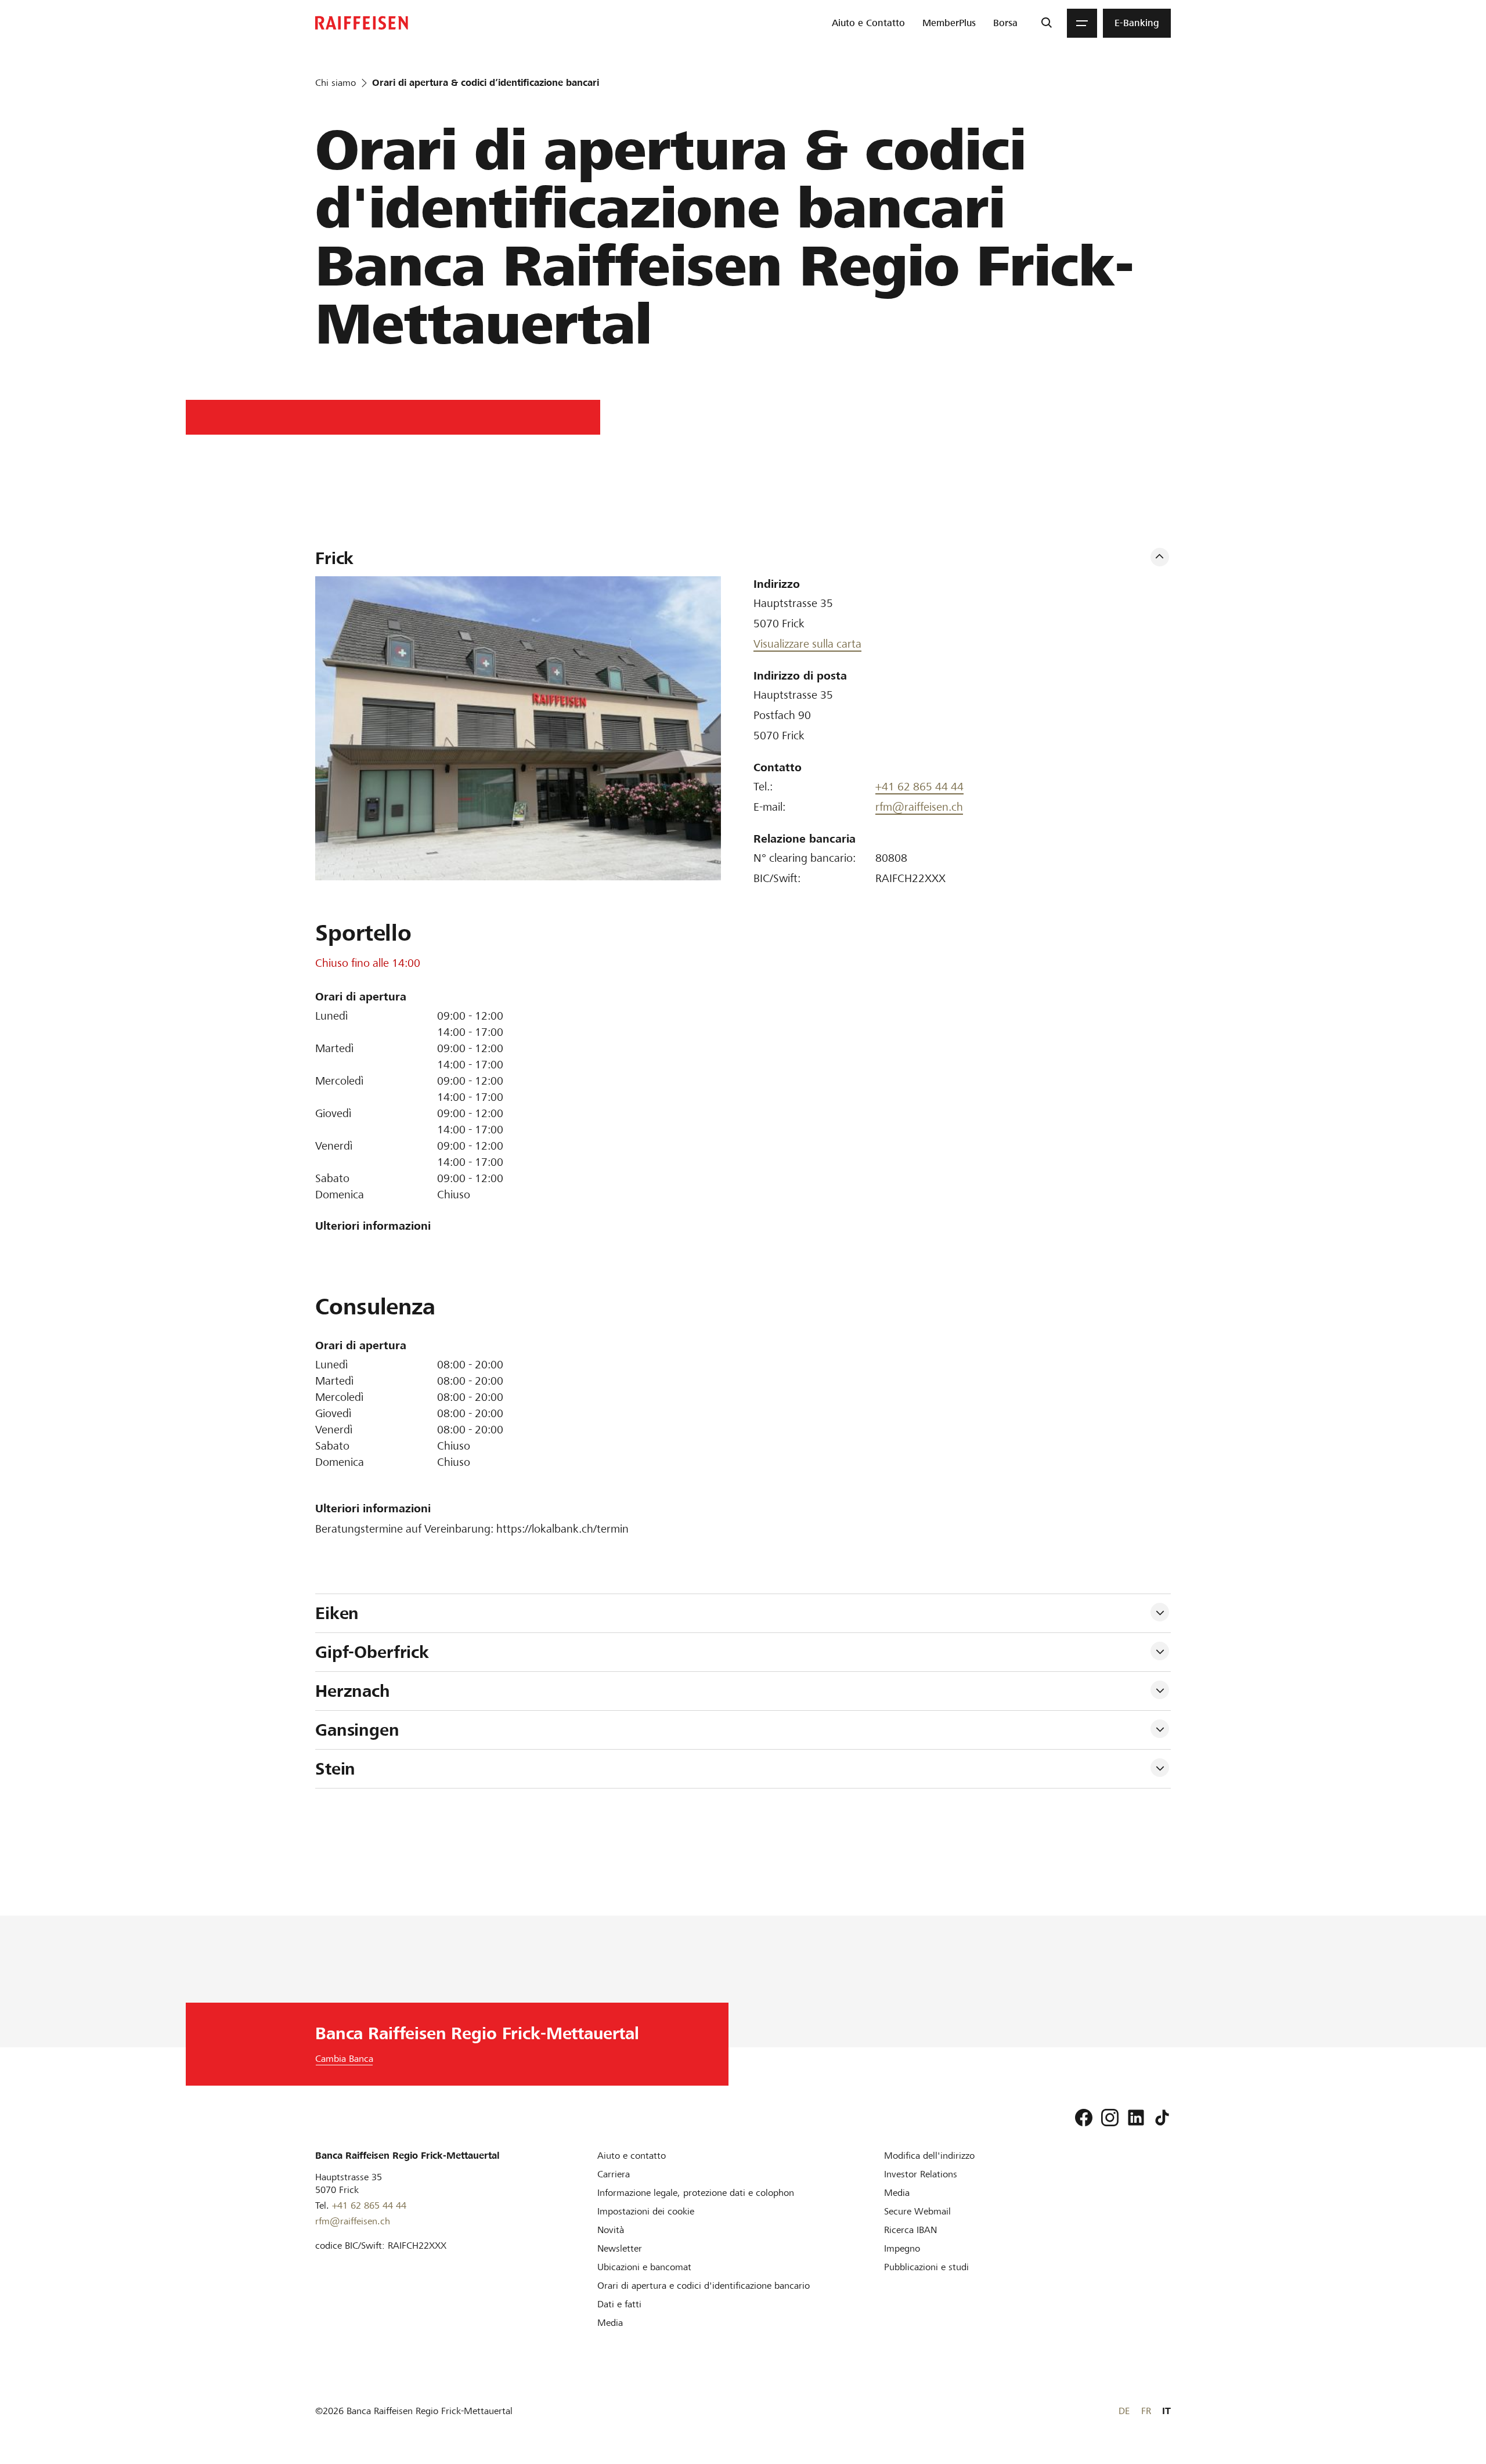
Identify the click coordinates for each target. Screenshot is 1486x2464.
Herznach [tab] (353, 1691)
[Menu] (1082, 23)
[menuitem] (868, 23)
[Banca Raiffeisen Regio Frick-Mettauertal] (362, 23)
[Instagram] (1110, 2118)
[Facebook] (1084, 2118)
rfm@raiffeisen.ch (919, 807)
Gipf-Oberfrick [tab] (372, 1652)
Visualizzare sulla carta (807, 644)
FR (1146, 2411)
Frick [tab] (334, 558)
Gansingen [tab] (360, 1730)
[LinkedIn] (1136, 2118)
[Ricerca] (1046, 23)
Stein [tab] (335, 1769)
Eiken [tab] (337, 1613)
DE (1124, 2411)
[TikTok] (1162, 2118)
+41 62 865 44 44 (919, 787)
